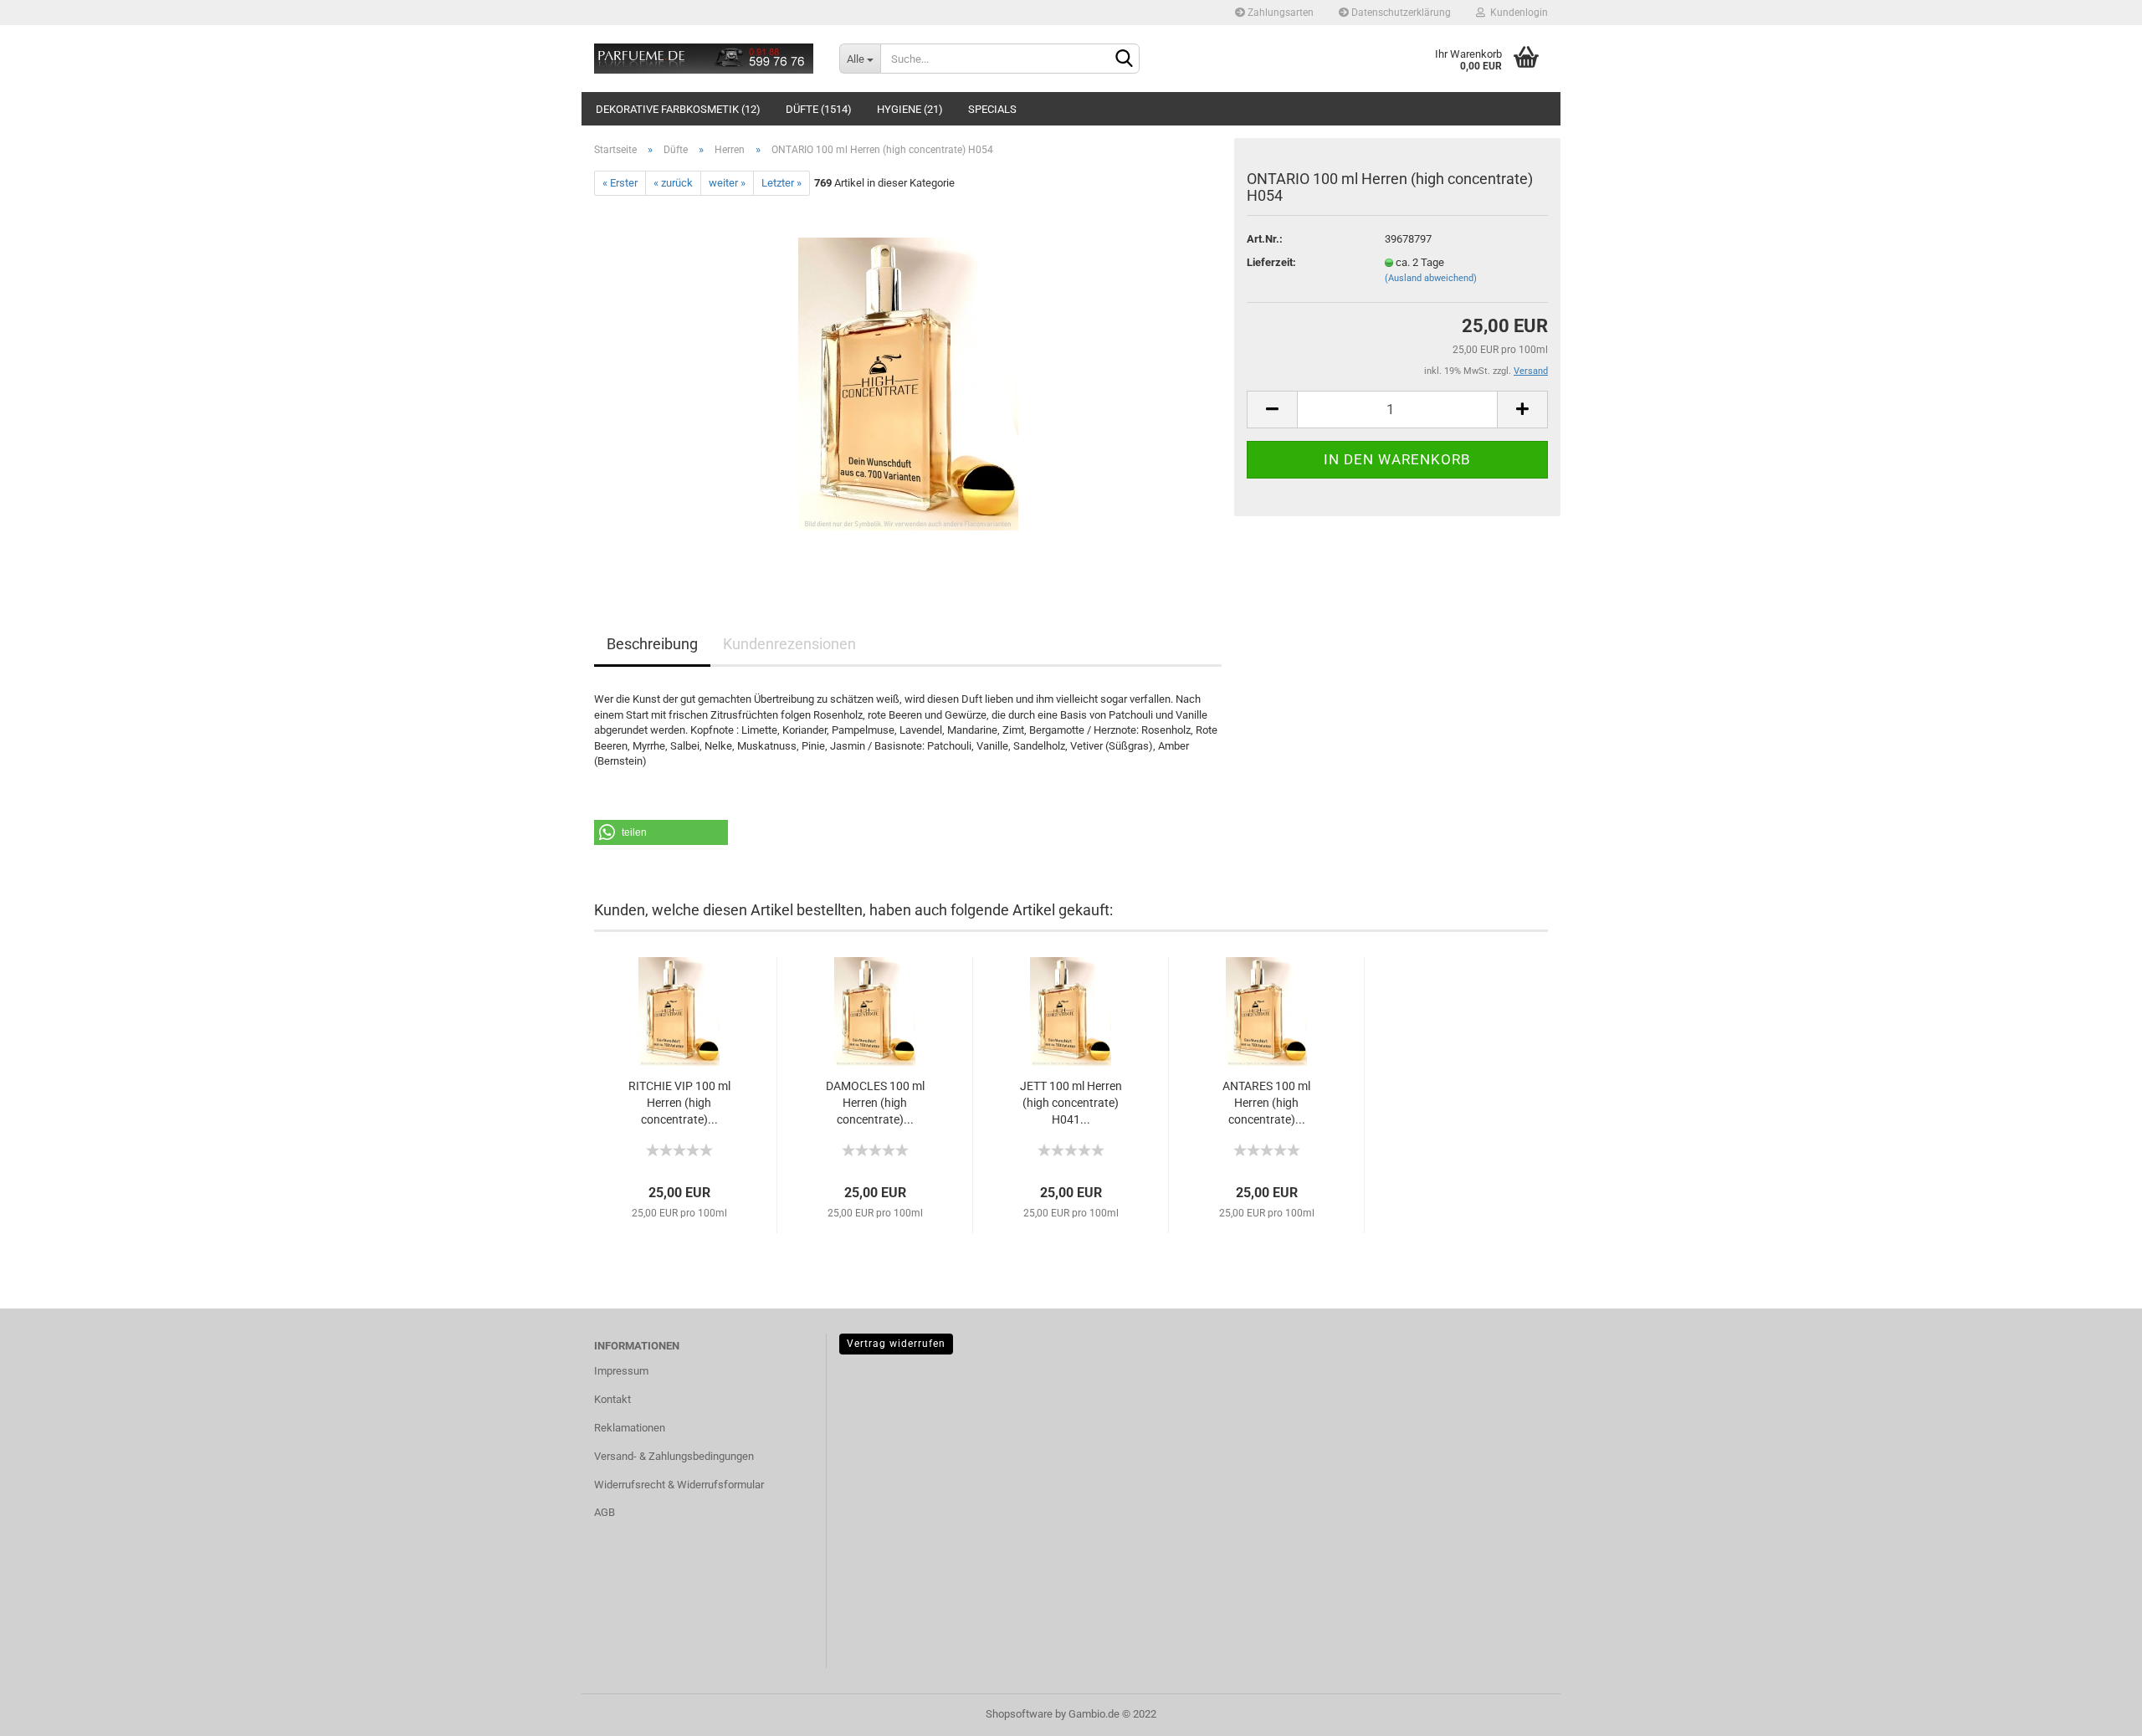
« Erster (620, 183)
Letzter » (781, 183)
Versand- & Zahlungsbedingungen (674, 1456)
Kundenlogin (1517, 13)
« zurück (673, 183)
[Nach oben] (2096, 1711)
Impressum (621, 1371)
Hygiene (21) (910, 109)
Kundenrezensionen (789, 644)
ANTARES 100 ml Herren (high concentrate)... (1266, 1103)
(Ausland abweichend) (1431, 278)
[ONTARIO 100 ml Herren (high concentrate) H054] (908, 384)
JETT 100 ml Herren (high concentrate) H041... (1071, 1103)
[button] (661, 832)
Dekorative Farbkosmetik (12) (678, 109)
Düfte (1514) (819, 109)
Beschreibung (652, 644)
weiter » (727, 183)
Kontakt (612, 1399)
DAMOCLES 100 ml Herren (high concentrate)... (875, 1103)
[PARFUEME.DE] (704, 59)
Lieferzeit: (1271, 262)
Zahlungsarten (1279, 13)
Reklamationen (630, 1428)
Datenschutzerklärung (1400, 13)
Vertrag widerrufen (896, 1344)
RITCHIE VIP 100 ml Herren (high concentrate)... (679, 1103)
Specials (992, 109)
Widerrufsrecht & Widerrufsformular (679, 1485)
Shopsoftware (1019, 1714)
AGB (605, 1512)
